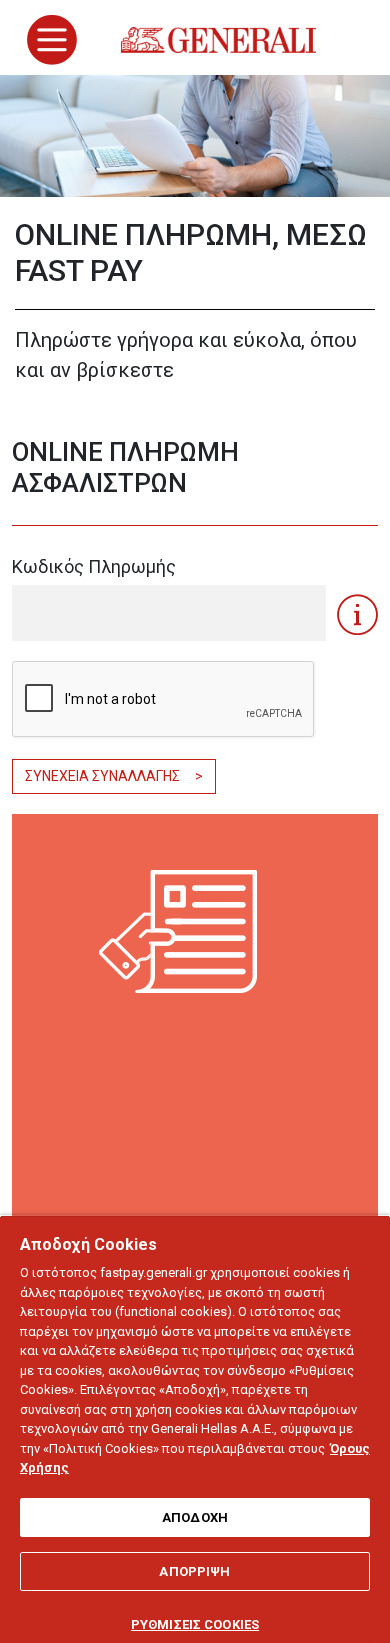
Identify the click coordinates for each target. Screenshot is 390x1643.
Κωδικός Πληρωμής (94, 566)
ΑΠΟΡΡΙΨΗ (194, 1571)
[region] (195, 1429)
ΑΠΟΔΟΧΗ (195, 1517)
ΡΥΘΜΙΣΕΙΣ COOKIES (195, 1624)
